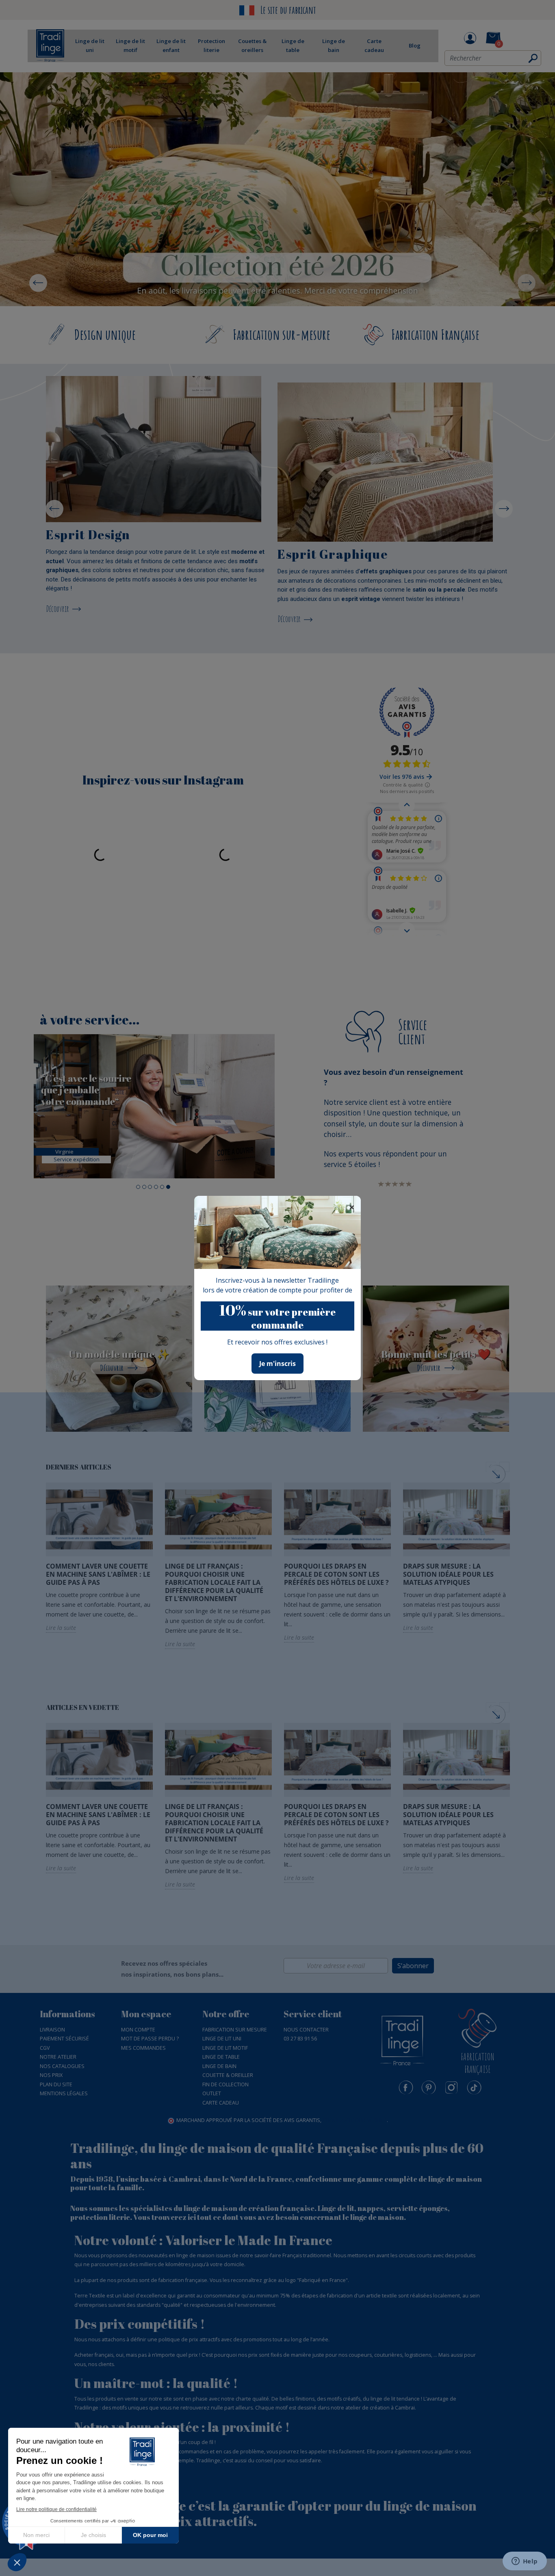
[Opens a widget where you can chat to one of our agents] (525, 2562)
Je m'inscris (277, 1364)
